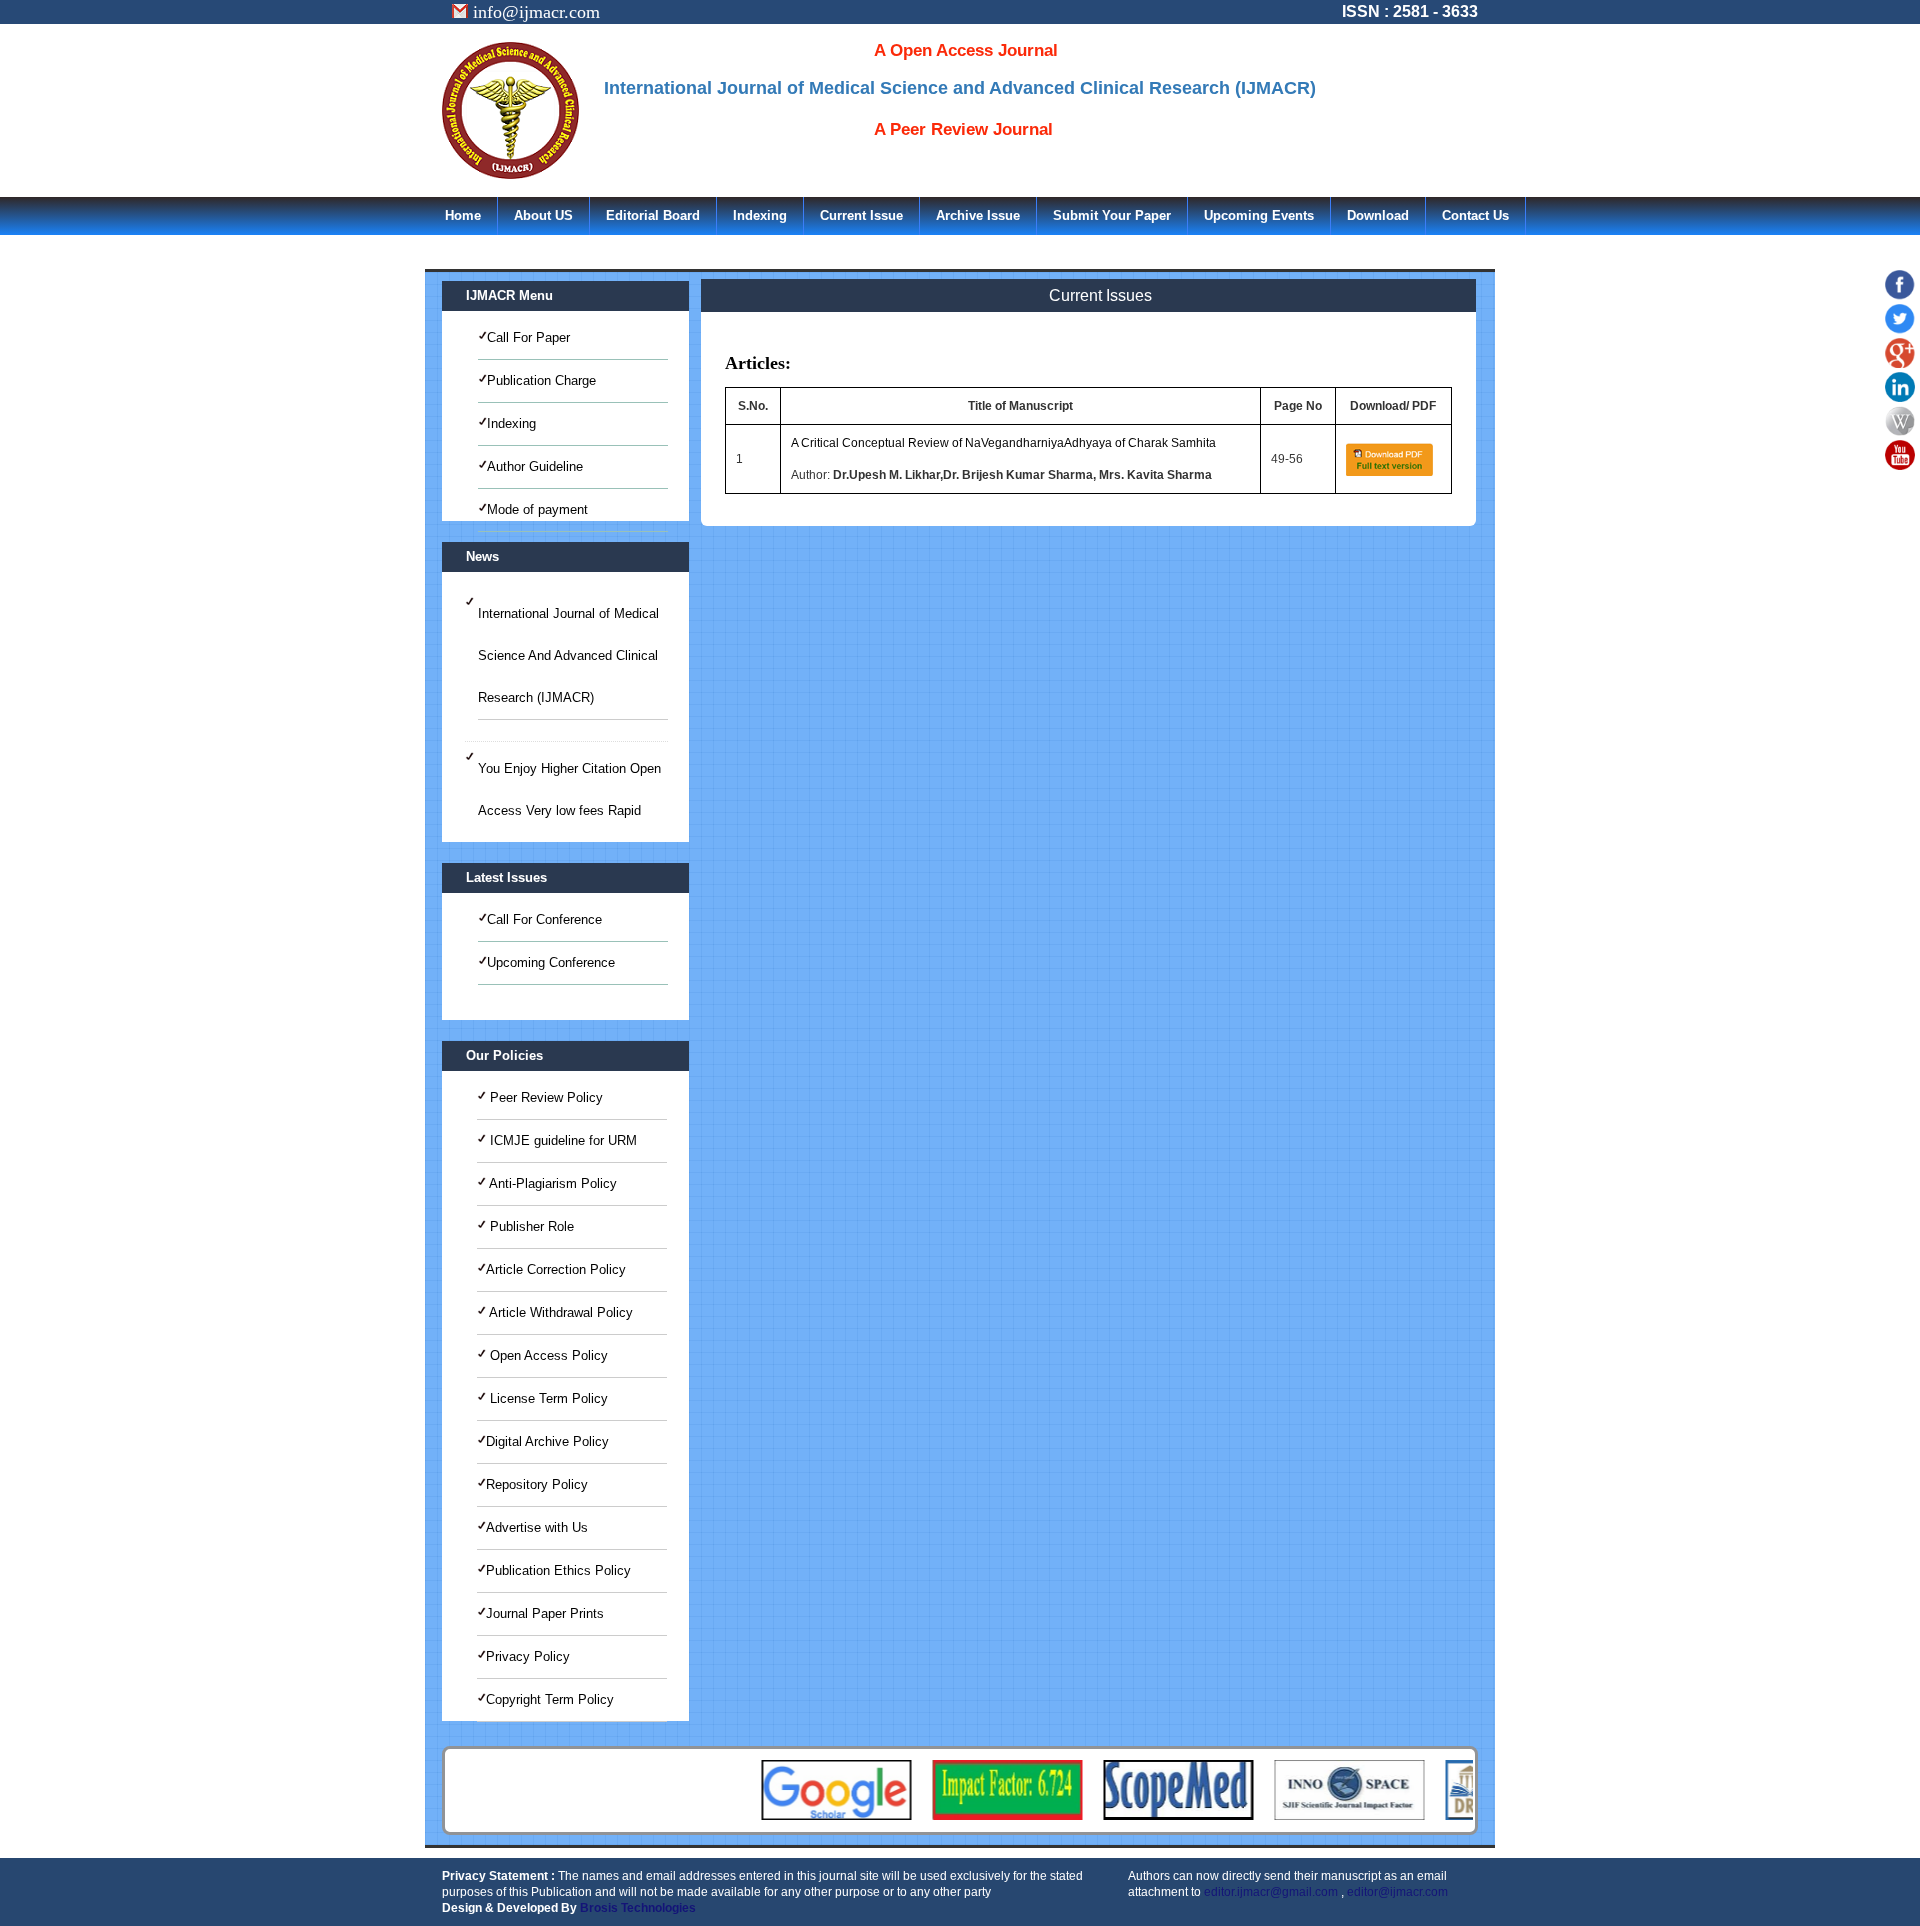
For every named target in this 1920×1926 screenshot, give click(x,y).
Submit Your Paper (1112, 215)
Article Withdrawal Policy (559, 1312)
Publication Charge (541, 380)
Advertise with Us (537, 1527)
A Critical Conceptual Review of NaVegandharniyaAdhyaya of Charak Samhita (1003, 443)
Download (1378, 215)
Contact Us (1475, 215)
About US (543, 215)
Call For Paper (528, 337)
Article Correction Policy (556, 1269)
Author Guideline (535, 466)
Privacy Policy (528, 1656)
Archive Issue (978, 215)
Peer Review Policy (544, 1097)
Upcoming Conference (551, 962)
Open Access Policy (547, 1355)
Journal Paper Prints (545, 1613)
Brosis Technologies (638, 1908)
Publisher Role (530, 1226)
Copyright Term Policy (550, 1699)
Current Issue (861, 215)
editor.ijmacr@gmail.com (1271, 1892)
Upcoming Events (1259, 215)
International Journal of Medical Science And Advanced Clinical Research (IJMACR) (568, 655)
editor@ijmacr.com (1397, 1892)
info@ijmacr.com (534, 12)
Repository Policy (537, 1484)
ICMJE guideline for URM (561, 1140)
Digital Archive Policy (547, 1441)
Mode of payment (537, 509)
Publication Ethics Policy (558, 1570)
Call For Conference (544, 919)
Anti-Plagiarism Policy (551, 1183)
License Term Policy (547, 1398)
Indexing (760, 215)
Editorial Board (653, 215)
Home (463, 215)
